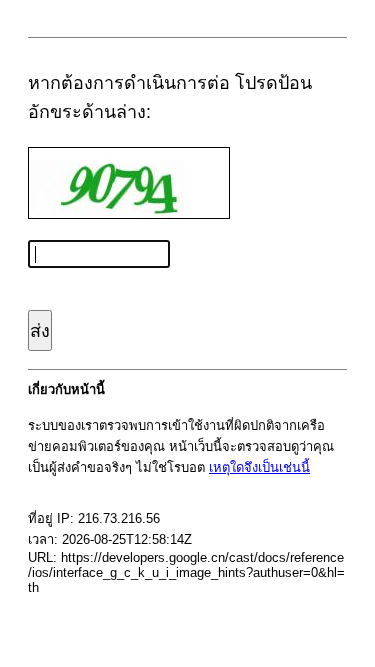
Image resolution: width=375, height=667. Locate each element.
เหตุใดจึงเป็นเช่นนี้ (259, 467)
